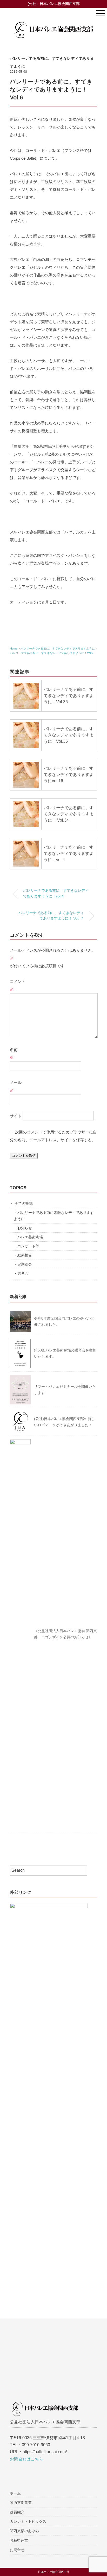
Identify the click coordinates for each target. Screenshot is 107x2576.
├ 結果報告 (23, 1255)
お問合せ (17, 2550)
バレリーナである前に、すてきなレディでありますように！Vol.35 (69, 735)
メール (16, 1086)
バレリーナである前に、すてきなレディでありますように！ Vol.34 (69, 814)
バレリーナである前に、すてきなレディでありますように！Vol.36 (69, 696)
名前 (14, 1054)
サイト (16, 1116)
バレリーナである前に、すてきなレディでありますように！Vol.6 (51, 653)
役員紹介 (17, 2512)
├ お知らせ (23, 1228)
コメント (18, 985)
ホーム (15, 2493)
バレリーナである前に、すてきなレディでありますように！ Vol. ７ (51, 916)
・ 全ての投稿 (21, 1204)
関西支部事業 (21, 2503)
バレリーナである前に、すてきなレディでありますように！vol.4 (69, 853)
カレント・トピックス (28, 2521)
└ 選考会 (21, 1273)
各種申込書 (19, 2540)
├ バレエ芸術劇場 (28, 1237)
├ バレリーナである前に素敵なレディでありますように (54, 1216)
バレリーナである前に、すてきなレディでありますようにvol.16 (69, 775)
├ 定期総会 (23, 1264)
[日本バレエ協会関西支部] (53, 19)
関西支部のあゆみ (24, 2531)
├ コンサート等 (26, 1246)
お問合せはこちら (26, 2459)
